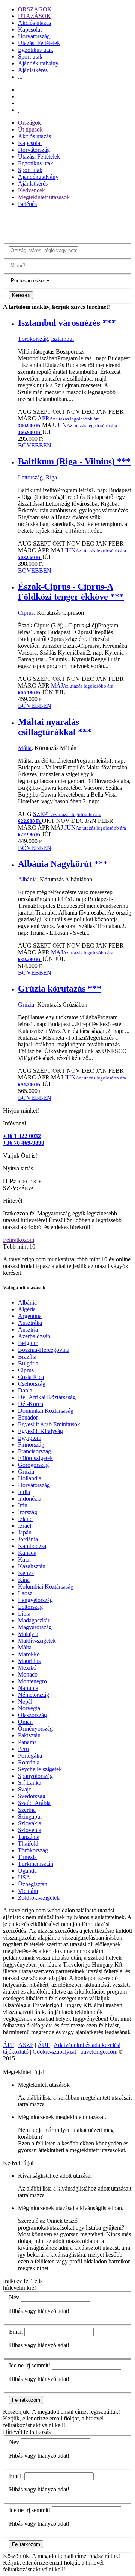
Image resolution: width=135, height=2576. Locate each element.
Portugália (30, 1756)
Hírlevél (13, 1201)
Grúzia (26, 1005)
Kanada (27, 1553)
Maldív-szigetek (37, 1641)
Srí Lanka (30, 1783)
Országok (29, 123)
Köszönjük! (17, 2412)
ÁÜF (44, 2045)
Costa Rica (31, 1377)
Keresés (21, 295)
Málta (25, 748)
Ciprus (26, 613)
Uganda (27, 1871)
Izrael (25, 1526)
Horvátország (34, 36)
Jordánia (28, 1539)
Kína (24, 1580)
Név (14, 2297)
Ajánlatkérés (33, 70)
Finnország (31, 1444)
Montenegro (32, 1681)
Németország (34, 1695)
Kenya (26, 1573)
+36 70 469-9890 (24, 1143)
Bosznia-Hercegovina (44, 1350)
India (24, 1492)
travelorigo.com (99, 2052)
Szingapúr (30, 1816)
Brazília (27, 1357)
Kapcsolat (30, 29)
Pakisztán (29, 1735)
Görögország (33, 1465)
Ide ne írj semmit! (30, 2365)
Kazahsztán (32, 1566)
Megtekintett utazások (44, 197)
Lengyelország (35, 1600)
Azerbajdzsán (34, 1336)
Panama (27, 1742)
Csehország (32, 1384)
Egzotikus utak (36, 50)
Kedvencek (31, 190)
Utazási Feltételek (39, 43)
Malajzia (28, 1634)
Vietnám (28, 1891)
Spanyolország (35, 1776)
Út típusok (30, 129)
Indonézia (30, 1499)
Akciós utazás (34, 23)
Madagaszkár (34, 1620)
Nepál (25, 1701)
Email (16, 2332)
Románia (29, 1762)
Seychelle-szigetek (40, 1769)
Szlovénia (30, 1830)
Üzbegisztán (33, 1884)
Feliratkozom (19, 1240)
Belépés (27, 204)
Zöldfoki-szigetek (39, 1898)
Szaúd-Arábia (34, 1803)
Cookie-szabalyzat (54, 2052)
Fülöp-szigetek (35, 1458)
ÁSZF (26, 2045)
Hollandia (30, 1478)
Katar (25, 1559)
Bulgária (28, 1363)
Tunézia (27, 1857)
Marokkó (29, 1654)
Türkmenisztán (36, 1864)
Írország (28, 1512)
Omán (25, 1722)
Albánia (27, 879)
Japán (25, 1532)
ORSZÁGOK (35, 9)
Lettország (30, 477)
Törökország (33, 339)
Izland (25, 1519)
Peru (23, 1749)
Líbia (24, 1614)
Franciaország (34, 1451)
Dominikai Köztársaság (46, 1411)
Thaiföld (28, 1844)
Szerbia (27, 1810)
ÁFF (9, 2045)
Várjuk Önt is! (20, 1156)
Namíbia (28, 1688)
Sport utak (30, 57)
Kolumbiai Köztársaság (46, 1587)
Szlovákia (30, 1823)
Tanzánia (29, 1837)
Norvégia (29, 1708)
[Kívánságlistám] (19, 96)
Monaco (28, 1674)
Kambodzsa (32, 1546)
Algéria (27, 1309)
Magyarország (35, 1627)
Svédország (32, 1796)
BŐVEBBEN (35, 445)
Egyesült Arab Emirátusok (49, 1424)
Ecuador (28, 1417)
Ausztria (28, 1330)
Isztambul (62, 339)
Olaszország (32, 1715)
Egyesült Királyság (40, 1431)
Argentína (30, 1316)
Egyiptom (30, 1438)
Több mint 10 (19, 1246)
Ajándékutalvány (38, 63)
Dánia (25, 1390)
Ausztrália (30, 1323)
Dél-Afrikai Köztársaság (47, 1397)
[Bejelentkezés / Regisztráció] (19, 110)
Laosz (25, 1593)
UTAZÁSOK (34, 16)
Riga (51, 477)
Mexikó (27, 1668)
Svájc (25, 1789)
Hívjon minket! (21, 1110)
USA (24, 1877)
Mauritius (29, 1661)
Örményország (35, 1729)
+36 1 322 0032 (22, 1136)
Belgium (28, 1343)
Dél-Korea (31, 1404)
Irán (23, 1505)
